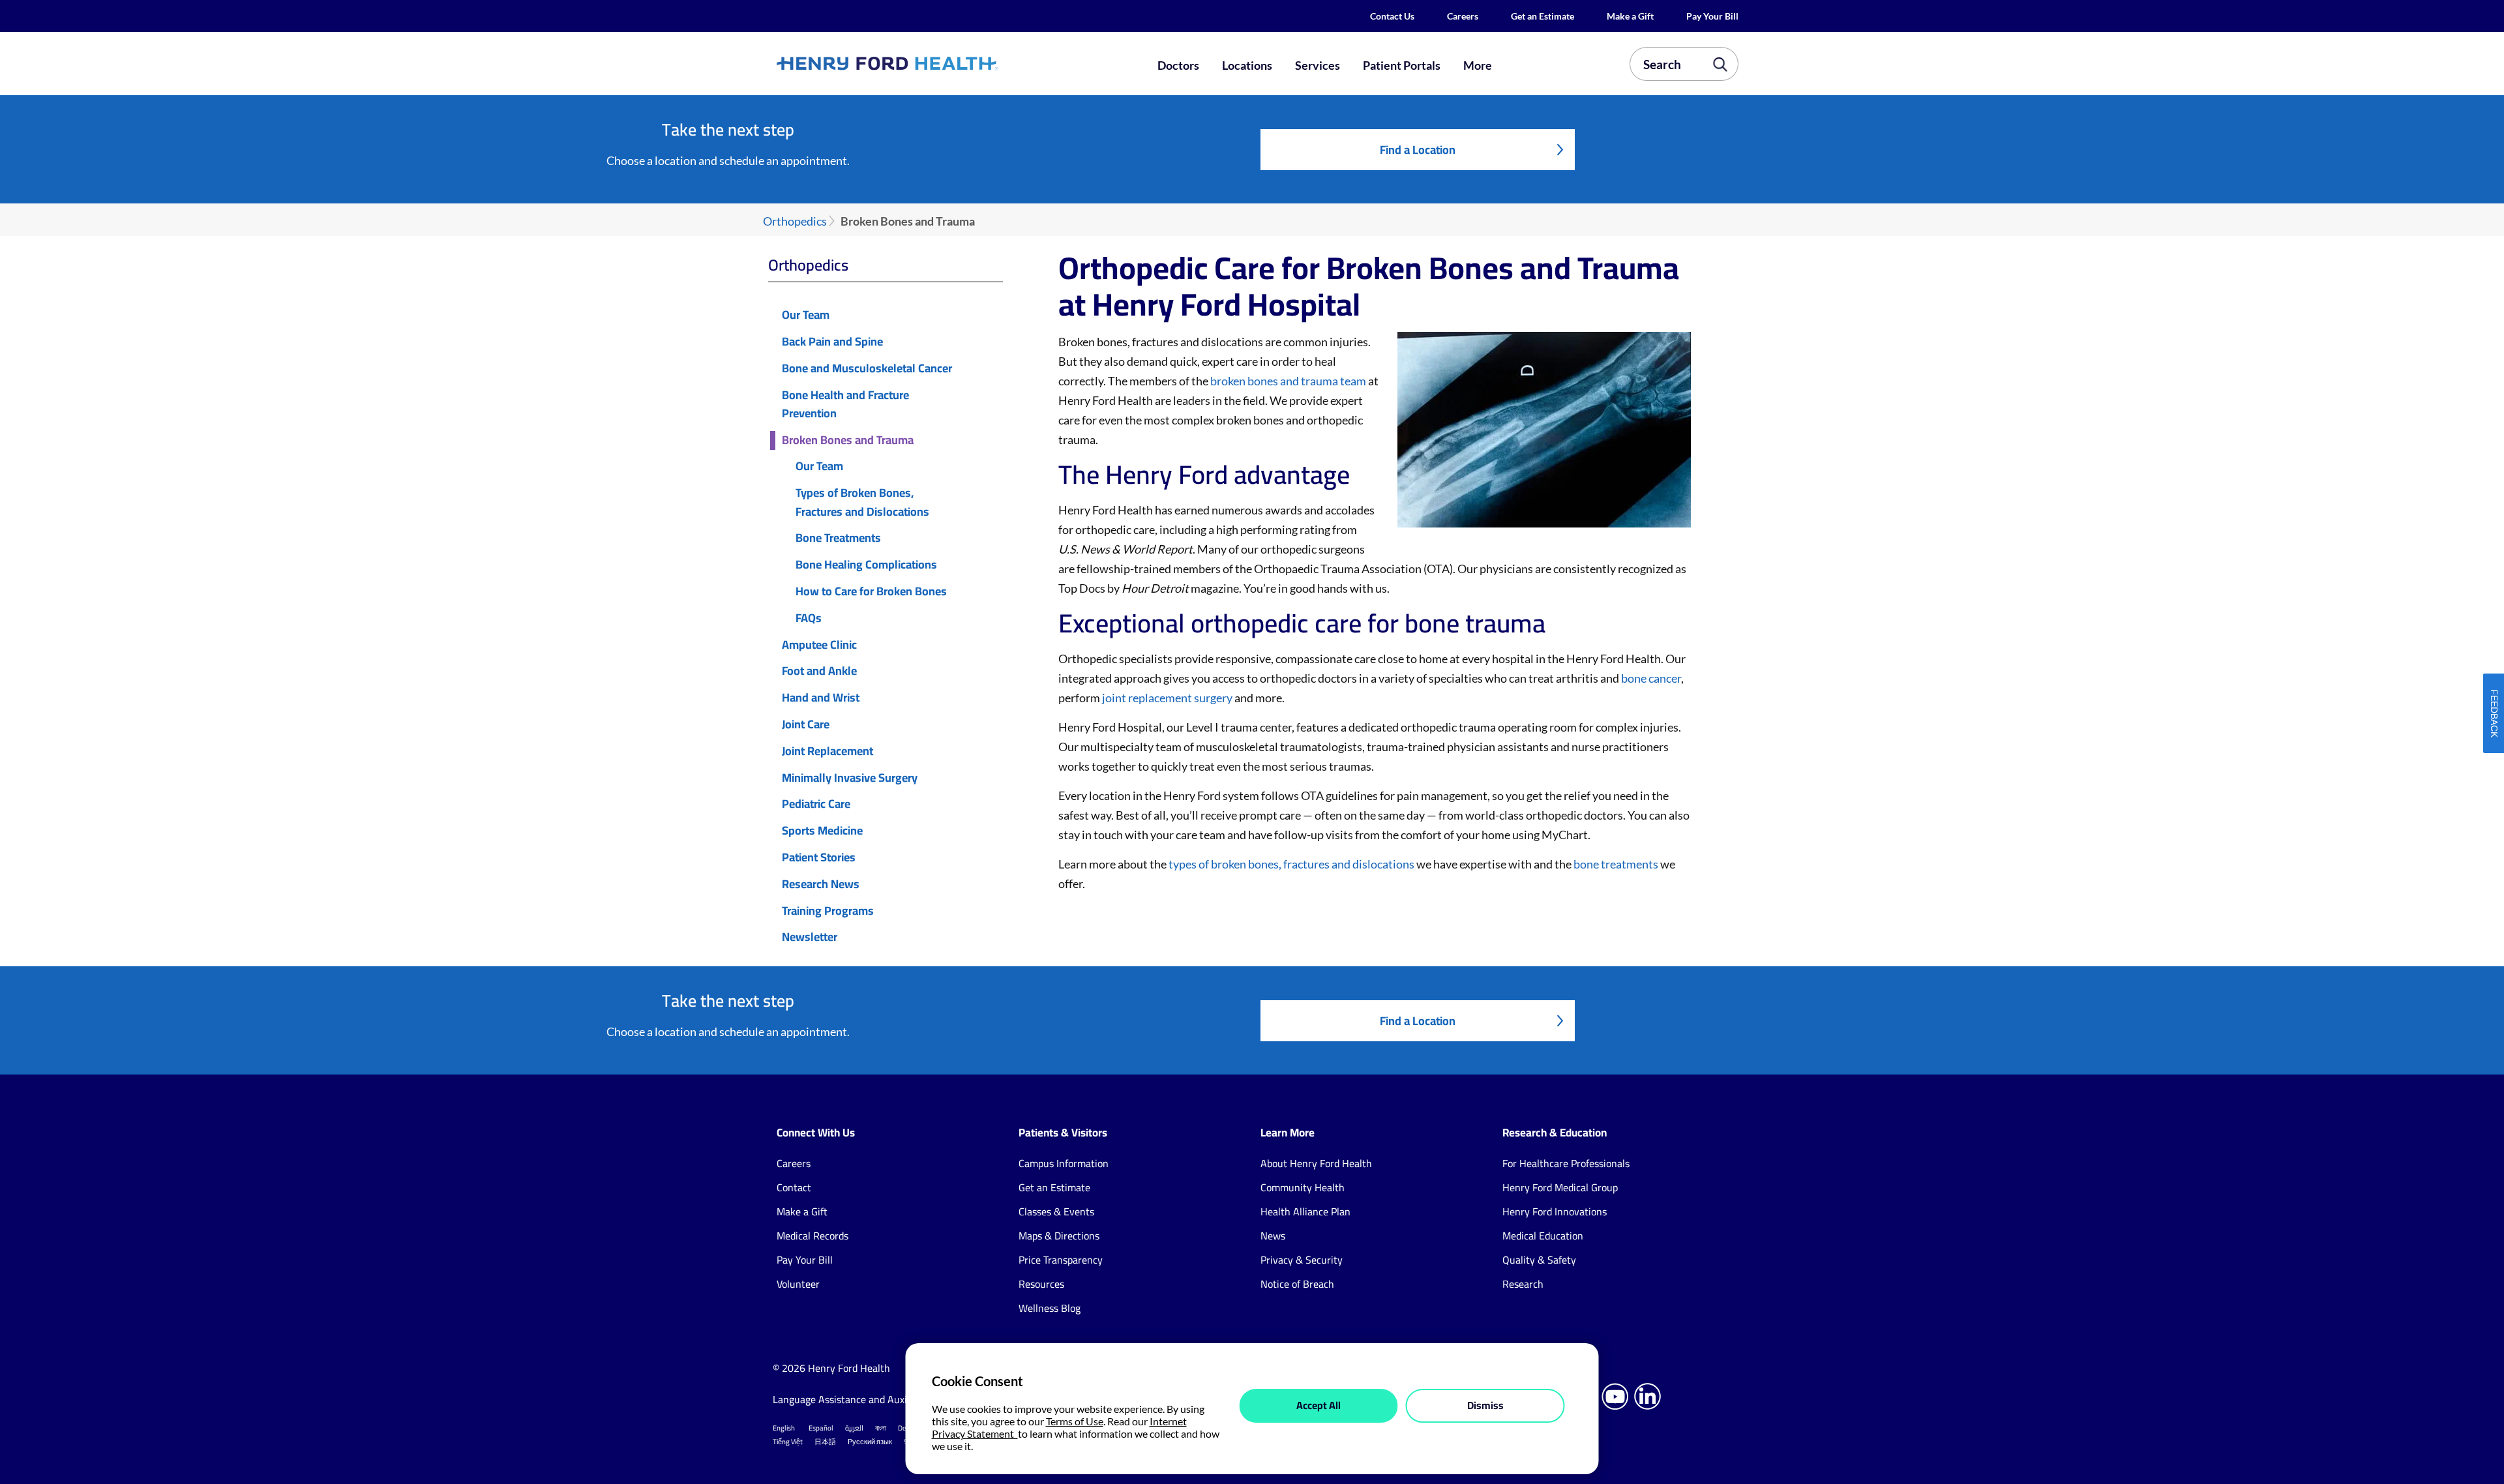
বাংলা (881, 1428)
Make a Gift (1630, 16)
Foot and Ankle (819, 671)
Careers (1463, 16)
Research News (821, 884)
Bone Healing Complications (866, 565)
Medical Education (1543, 1236)
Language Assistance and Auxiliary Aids (860, 1399)
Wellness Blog (1050, 1308)
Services (1318, 65)
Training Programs (828, 911)
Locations (1247, 65)
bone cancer (1651, 678)
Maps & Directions (1059, 1236)
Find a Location (1418, 150)
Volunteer (798, 1284)
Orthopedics (795, 221)
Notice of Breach (1297, 1284)
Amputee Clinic (819, 645)
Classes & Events (1056, 1211)
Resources (1041, 1284)
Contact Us (1392, 16)
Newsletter (810, 937)
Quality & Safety (1539, 1260)
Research (1523, 1284)
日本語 (825, 1442)
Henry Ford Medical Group (1560, 1187)
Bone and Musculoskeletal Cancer (867, 369)
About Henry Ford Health (1316, 1163)
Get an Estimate (1543, 16)
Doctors (1178, 65)
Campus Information (1064, 1163)
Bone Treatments (838, 538)
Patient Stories (819, 858)
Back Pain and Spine (832, 342)
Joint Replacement (827, 751)
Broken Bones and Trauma (848, 440)
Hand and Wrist (821, 698)
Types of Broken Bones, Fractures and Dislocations (862, 503)
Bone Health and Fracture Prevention (845, 405)
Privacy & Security (1302, 1260)
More (1478, 65)
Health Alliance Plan (1305, 1211)
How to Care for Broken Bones (871, 592)
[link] (935, 63)
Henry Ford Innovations (1555, 1211)
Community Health (1303, 1187)
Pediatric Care (816, 804)
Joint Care (806, 725)
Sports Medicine (822, 831)
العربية (854, 1428)
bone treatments (1616, 864)
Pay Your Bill (1712, 16)
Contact (794, 1187)
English (784, 1428)
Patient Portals (1402, 65)
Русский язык (870, 1442)
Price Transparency (1061, 1260)
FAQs (809, 618)
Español (821, 1428)
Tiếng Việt (788, 1442)
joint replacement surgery (1167, 698)
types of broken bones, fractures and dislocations (1291, 864)
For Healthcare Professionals (1566, 1163)
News (1273, 1236)
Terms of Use (1075, 1421)
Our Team (806, 315)
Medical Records (812, 1236)
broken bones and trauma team (1288, 381)
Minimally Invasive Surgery (850, 778)
